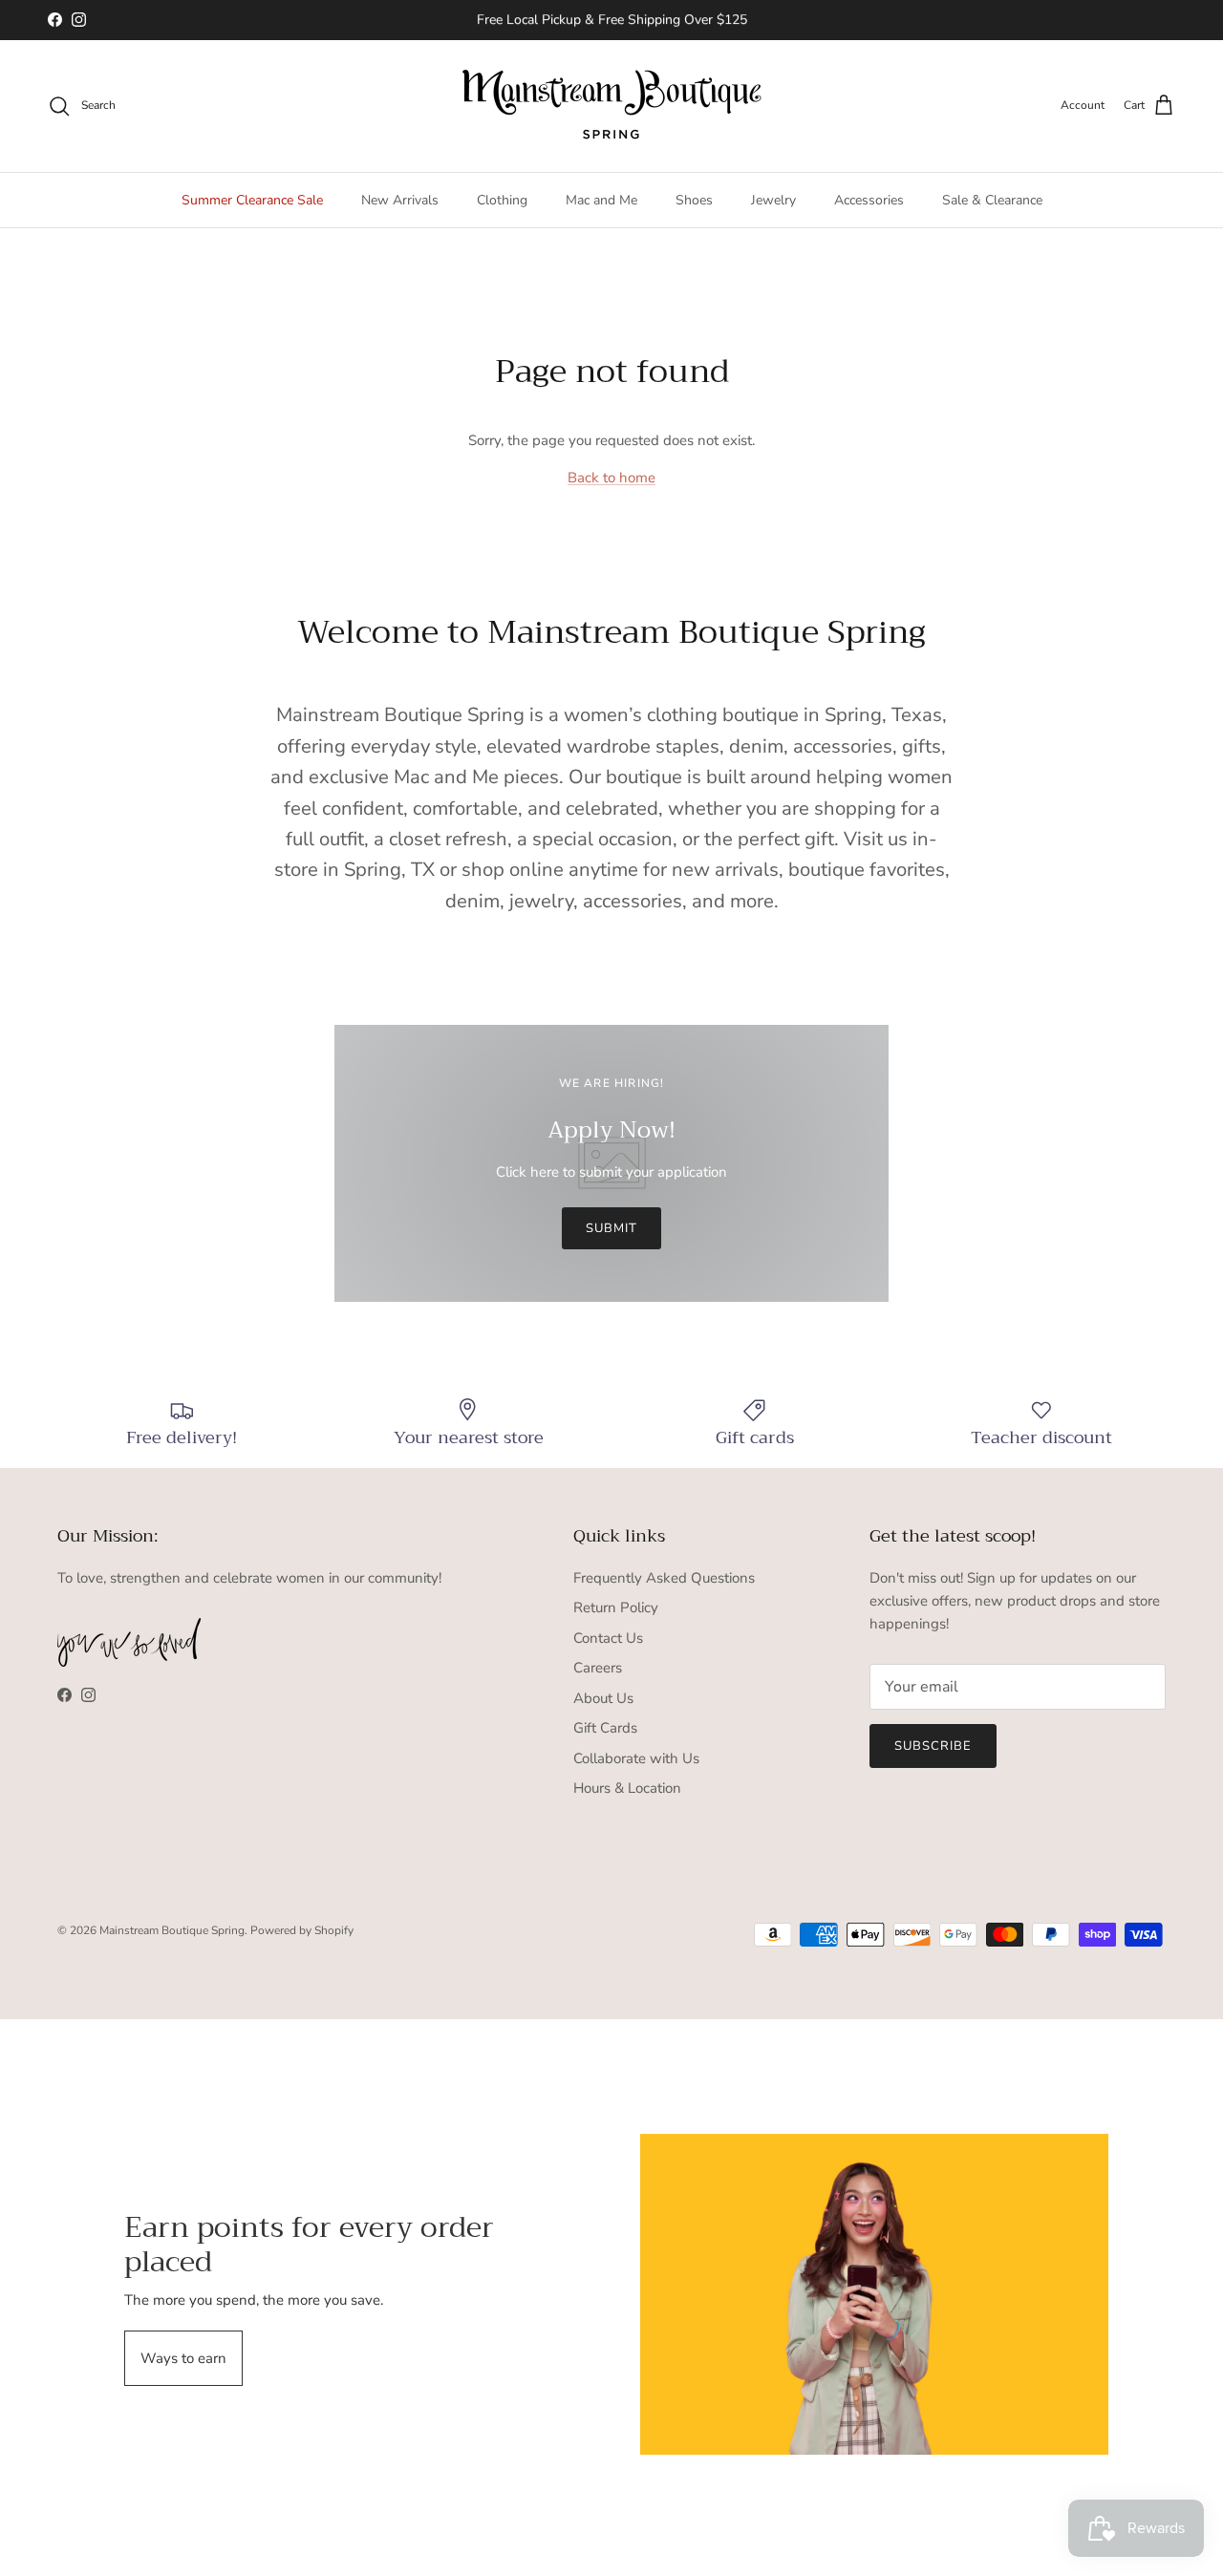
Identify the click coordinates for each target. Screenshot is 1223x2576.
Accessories (869, 200)
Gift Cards (605, 1728)
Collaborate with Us (636, 1758)
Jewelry (773, 200)
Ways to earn (183, 2358)
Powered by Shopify (302, 1930)
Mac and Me (601, 200)
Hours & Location (627, 1788)
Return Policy (616, 1607)
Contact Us (608, 1638)
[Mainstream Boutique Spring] (612, 106)
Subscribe (933, 1746)
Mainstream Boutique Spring (172, 1930)
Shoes (694, 200)
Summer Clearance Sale (252, 200)
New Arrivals (400, 200)
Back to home (611, 478)
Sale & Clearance (992, 200)
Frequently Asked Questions (664, 1578)
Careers (598, 1668)
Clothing (502, 200)
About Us (603, 1698)
